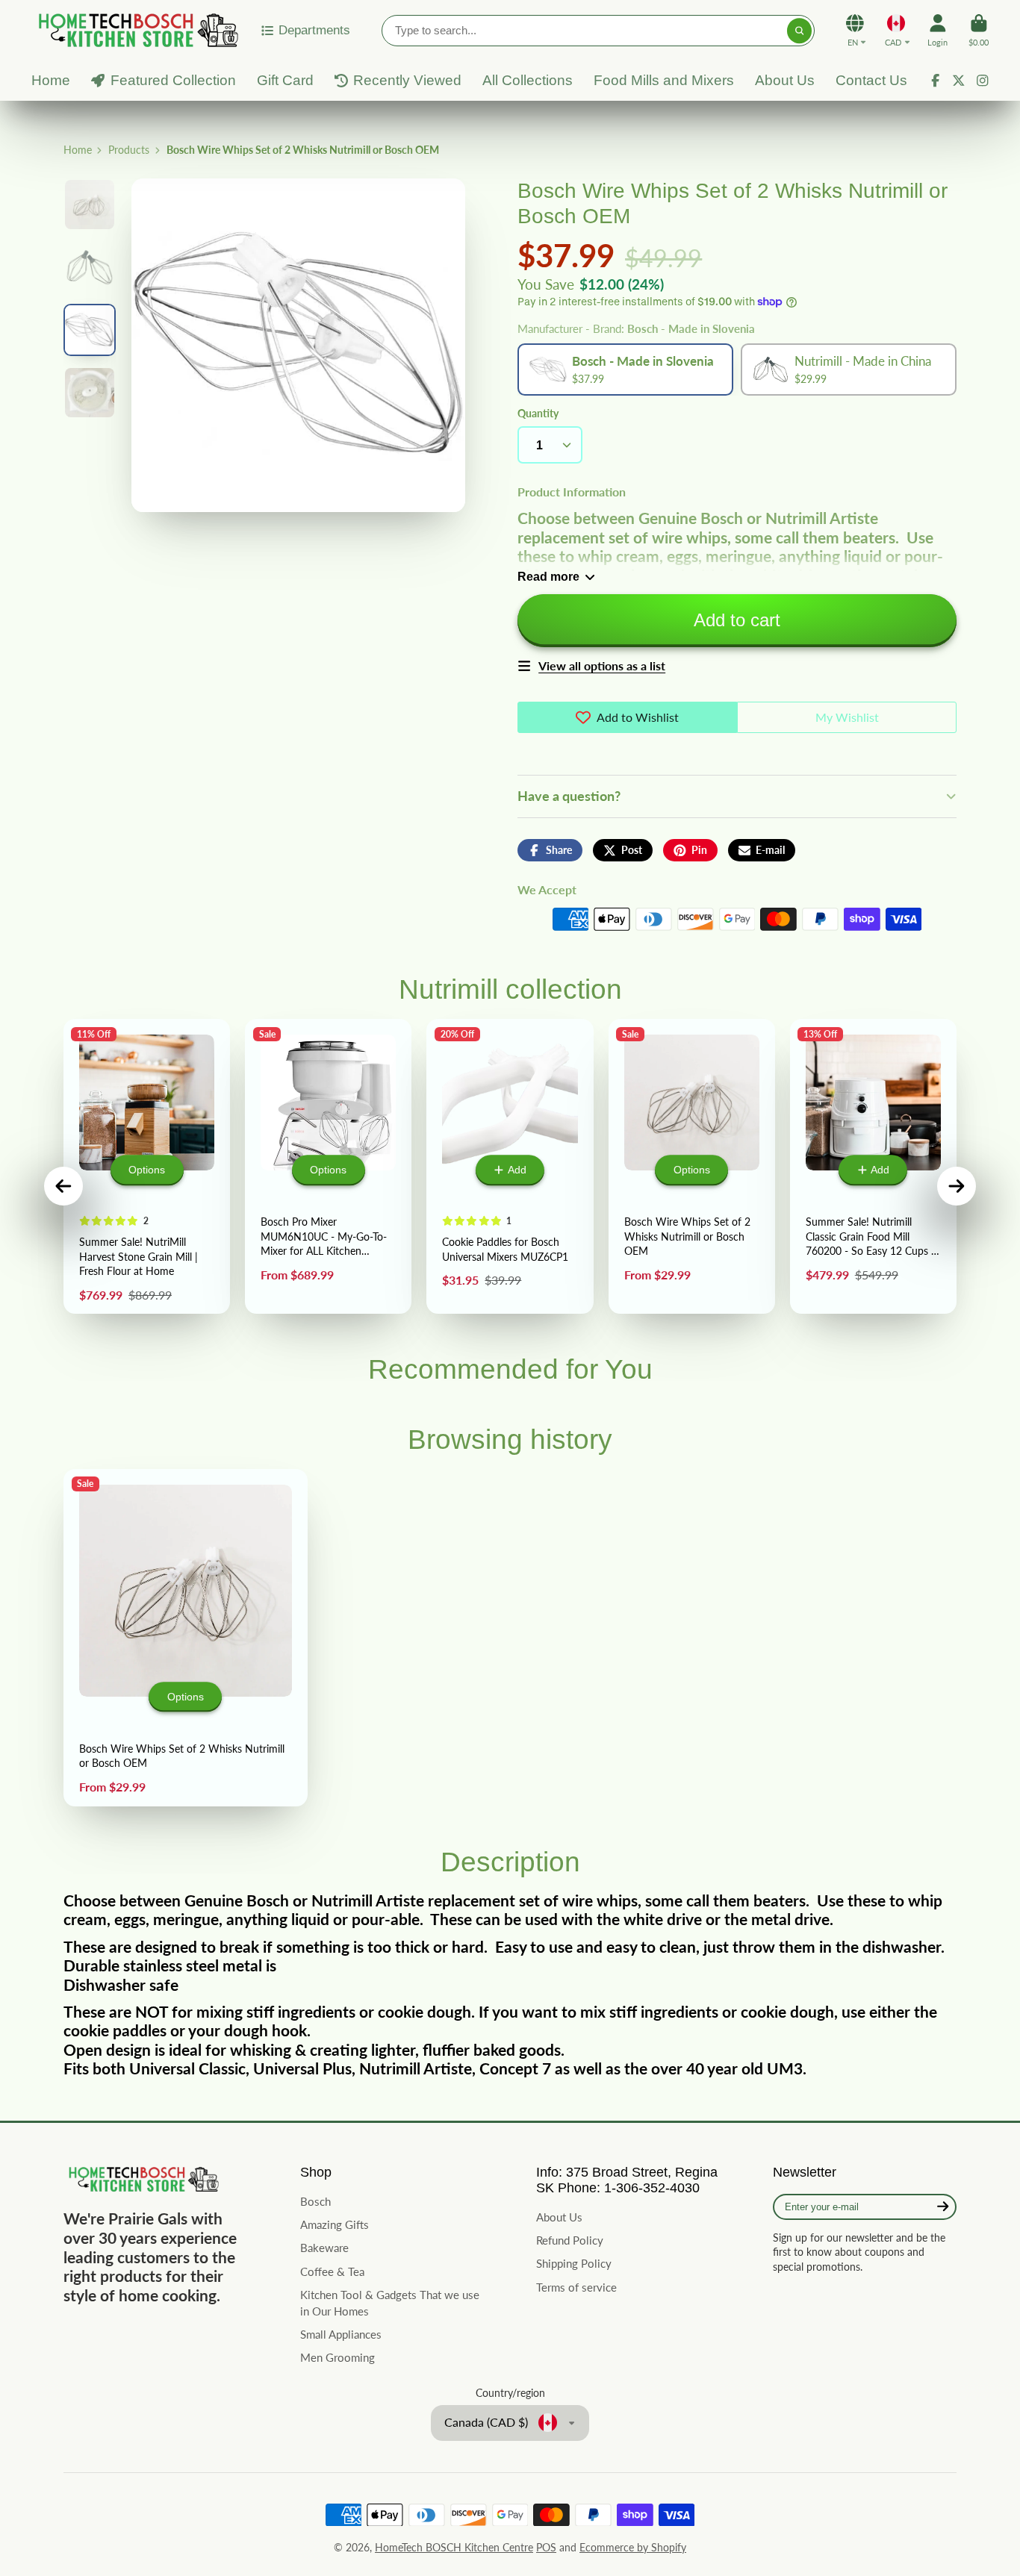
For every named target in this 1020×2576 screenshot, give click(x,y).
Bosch (315, 2201)
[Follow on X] (959, 81)
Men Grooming (338, 2357)
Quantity (538, 413)
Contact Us (871, 80)
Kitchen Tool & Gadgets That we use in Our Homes (390, 2303)
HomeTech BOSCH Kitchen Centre (454, 2547)
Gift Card (285, 80)
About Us (785, 80)
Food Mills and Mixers (664, 80)
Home (51, 80)
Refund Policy (570, 2240)
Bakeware (324, 2248)
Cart (979, 30)
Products (129, 150)
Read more (548, 576)
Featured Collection (173, 80)
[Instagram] (983, 81)
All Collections (528, 80)
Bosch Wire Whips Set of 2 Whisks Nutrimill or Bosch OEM (186, 1638)
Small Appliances (341, 2334)
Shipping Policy (574, 2263)
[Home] (136, 30)
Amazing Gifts (335, 2224)
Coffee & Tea (332, 2271)
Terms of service (576, 2287)
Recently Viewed (407, 80)
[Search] (800, 31)
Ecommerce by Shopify (633, 2547)
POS (546, 2547)
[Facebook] (936, 81)
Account (937, 30)
